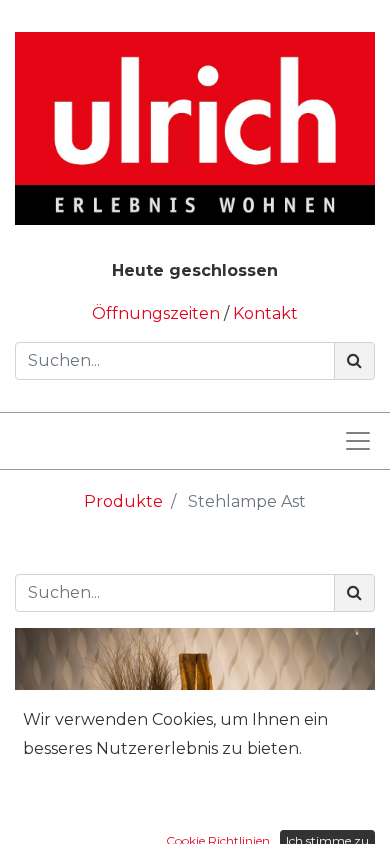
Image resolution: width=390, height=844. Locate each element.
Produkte (123, 501)
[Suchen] (354, 361)
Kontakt (265, 313)
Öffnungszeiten (158, 313)
